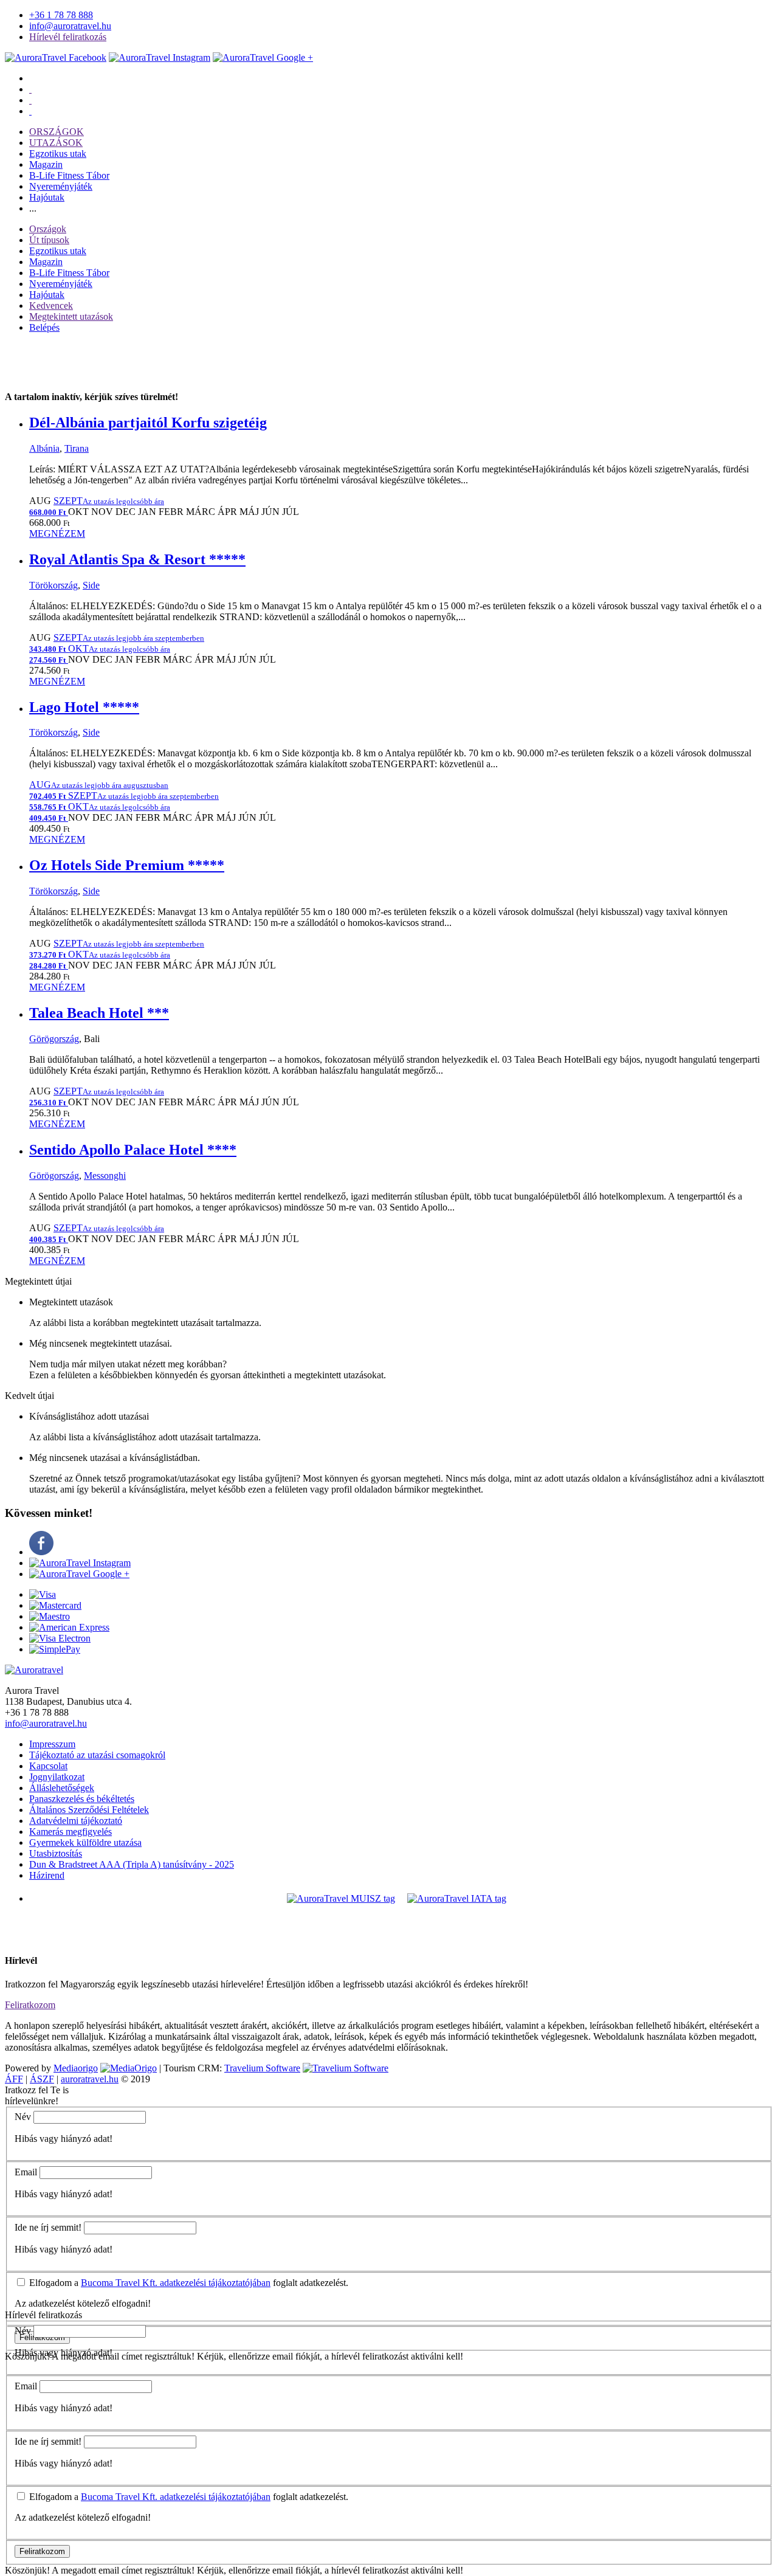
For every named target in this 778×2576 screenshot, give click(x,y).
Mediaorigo (76, 2068)
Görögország (54, 1039)
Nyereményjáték (61, 186)
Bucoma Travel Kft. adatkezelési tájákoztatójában (176, 2283)
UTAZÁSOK (56, 143)
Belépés (44, 327)
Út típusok (49, 240)
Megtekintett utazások (71, 316)
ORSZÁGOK (57, 132)
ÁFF (14, 2079)
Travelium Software (262, 2068)
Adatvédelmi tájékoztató (76, 1821)
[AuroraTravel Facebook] (56, 57)
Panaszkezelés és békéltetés (82, 1799)
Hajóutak (47, 197)
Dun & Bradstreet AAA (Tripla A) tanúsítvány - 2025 (132, 1864)
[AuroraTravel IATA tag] (457, 1898)
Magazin (46, 164)
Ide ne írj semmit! (48, 2227)
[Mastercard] (55, 1605)
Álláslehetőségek (62, 1788)
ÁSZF (42, 2079)
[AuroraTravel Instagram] (160, 57)
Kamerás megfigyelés (71, 1832)
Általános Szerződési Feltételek (89, 1810)
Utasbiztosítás (56, 1853)
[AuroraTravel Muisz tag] (341, 1898)
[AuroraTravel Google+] (263, 57)
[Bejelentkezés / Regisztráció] (30, 111)
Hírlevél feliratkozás (68, 37)
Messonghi (105, 1176)
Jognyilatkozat (57, 1777)
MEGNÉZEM (57, 534)
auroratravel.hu (90, 2079)
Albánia (44, 448)
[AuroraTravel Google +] (79, 1574)
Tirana (77, 448)
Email (26, 2172)
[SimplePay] (55, 1649)
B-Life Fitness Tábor (69, 175)
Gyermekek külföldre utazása (85, 1842)
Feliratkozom (30, 2005)
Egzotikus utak (58, 154)
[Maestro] (50, 1616)
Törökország (53, 585)
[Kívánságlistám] (30, 89)
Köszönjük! (27, 2570)
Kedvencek (51, 306)
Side (91, 585)
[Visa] (43, 1594)
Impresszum (52, 1744)
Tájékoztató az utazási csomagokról (97, 1755)
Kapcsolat (48, 1766)
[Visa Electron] (60, 1638)
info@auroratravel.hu (70, 26)
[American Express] (69, 1627)
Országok (48, 229)
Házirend (47, 1875)
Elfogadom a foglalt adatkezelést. (188, 2283)
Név (23, 2117)
